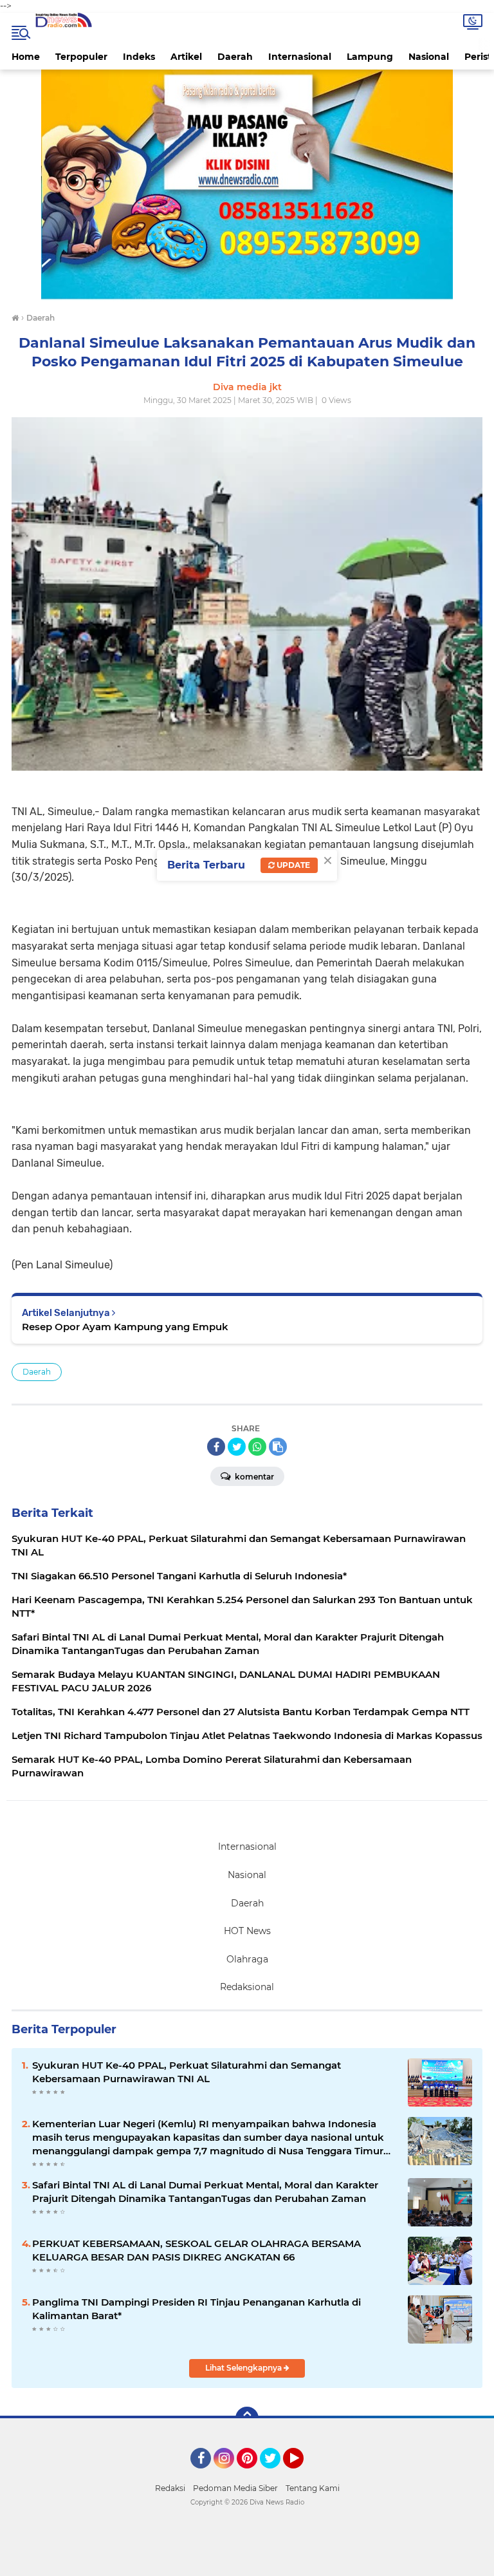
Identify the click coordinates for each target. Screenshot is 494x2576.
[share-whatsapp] (257, 1447)
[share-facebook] (216, 1447)
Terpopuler (81, 57)
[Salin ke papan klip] (278, 1447)
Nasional (429, 57)
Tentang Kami (313, 2488)
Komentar (253, 1477)
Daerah (235, 57)
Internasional (300, 57)
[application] (247, 2563)
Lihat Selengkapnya (244, 2368)
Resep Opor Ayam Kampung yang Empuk (125, 1327)
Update (292, 865)
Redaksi (170, 2488)
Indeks (139, 57)
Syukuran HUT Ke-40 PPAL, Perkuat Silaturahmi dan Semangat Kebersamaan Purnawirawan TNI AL (187, 2072)
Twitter (276, 2474)
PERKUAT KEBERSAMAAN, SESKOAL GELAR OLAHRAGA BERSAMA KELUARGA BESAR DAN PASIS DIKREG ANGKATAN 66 (197, 2250)
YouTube (302, 2474)
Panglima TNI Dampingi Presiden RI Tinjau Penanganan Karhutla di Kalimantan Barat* (197, 2309)
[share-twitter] (237, 1447)
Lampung (370, 57)
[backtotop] (247, 2418)
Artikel (186, 57)
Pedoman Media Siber (235, 2488)
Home (26, 57)
